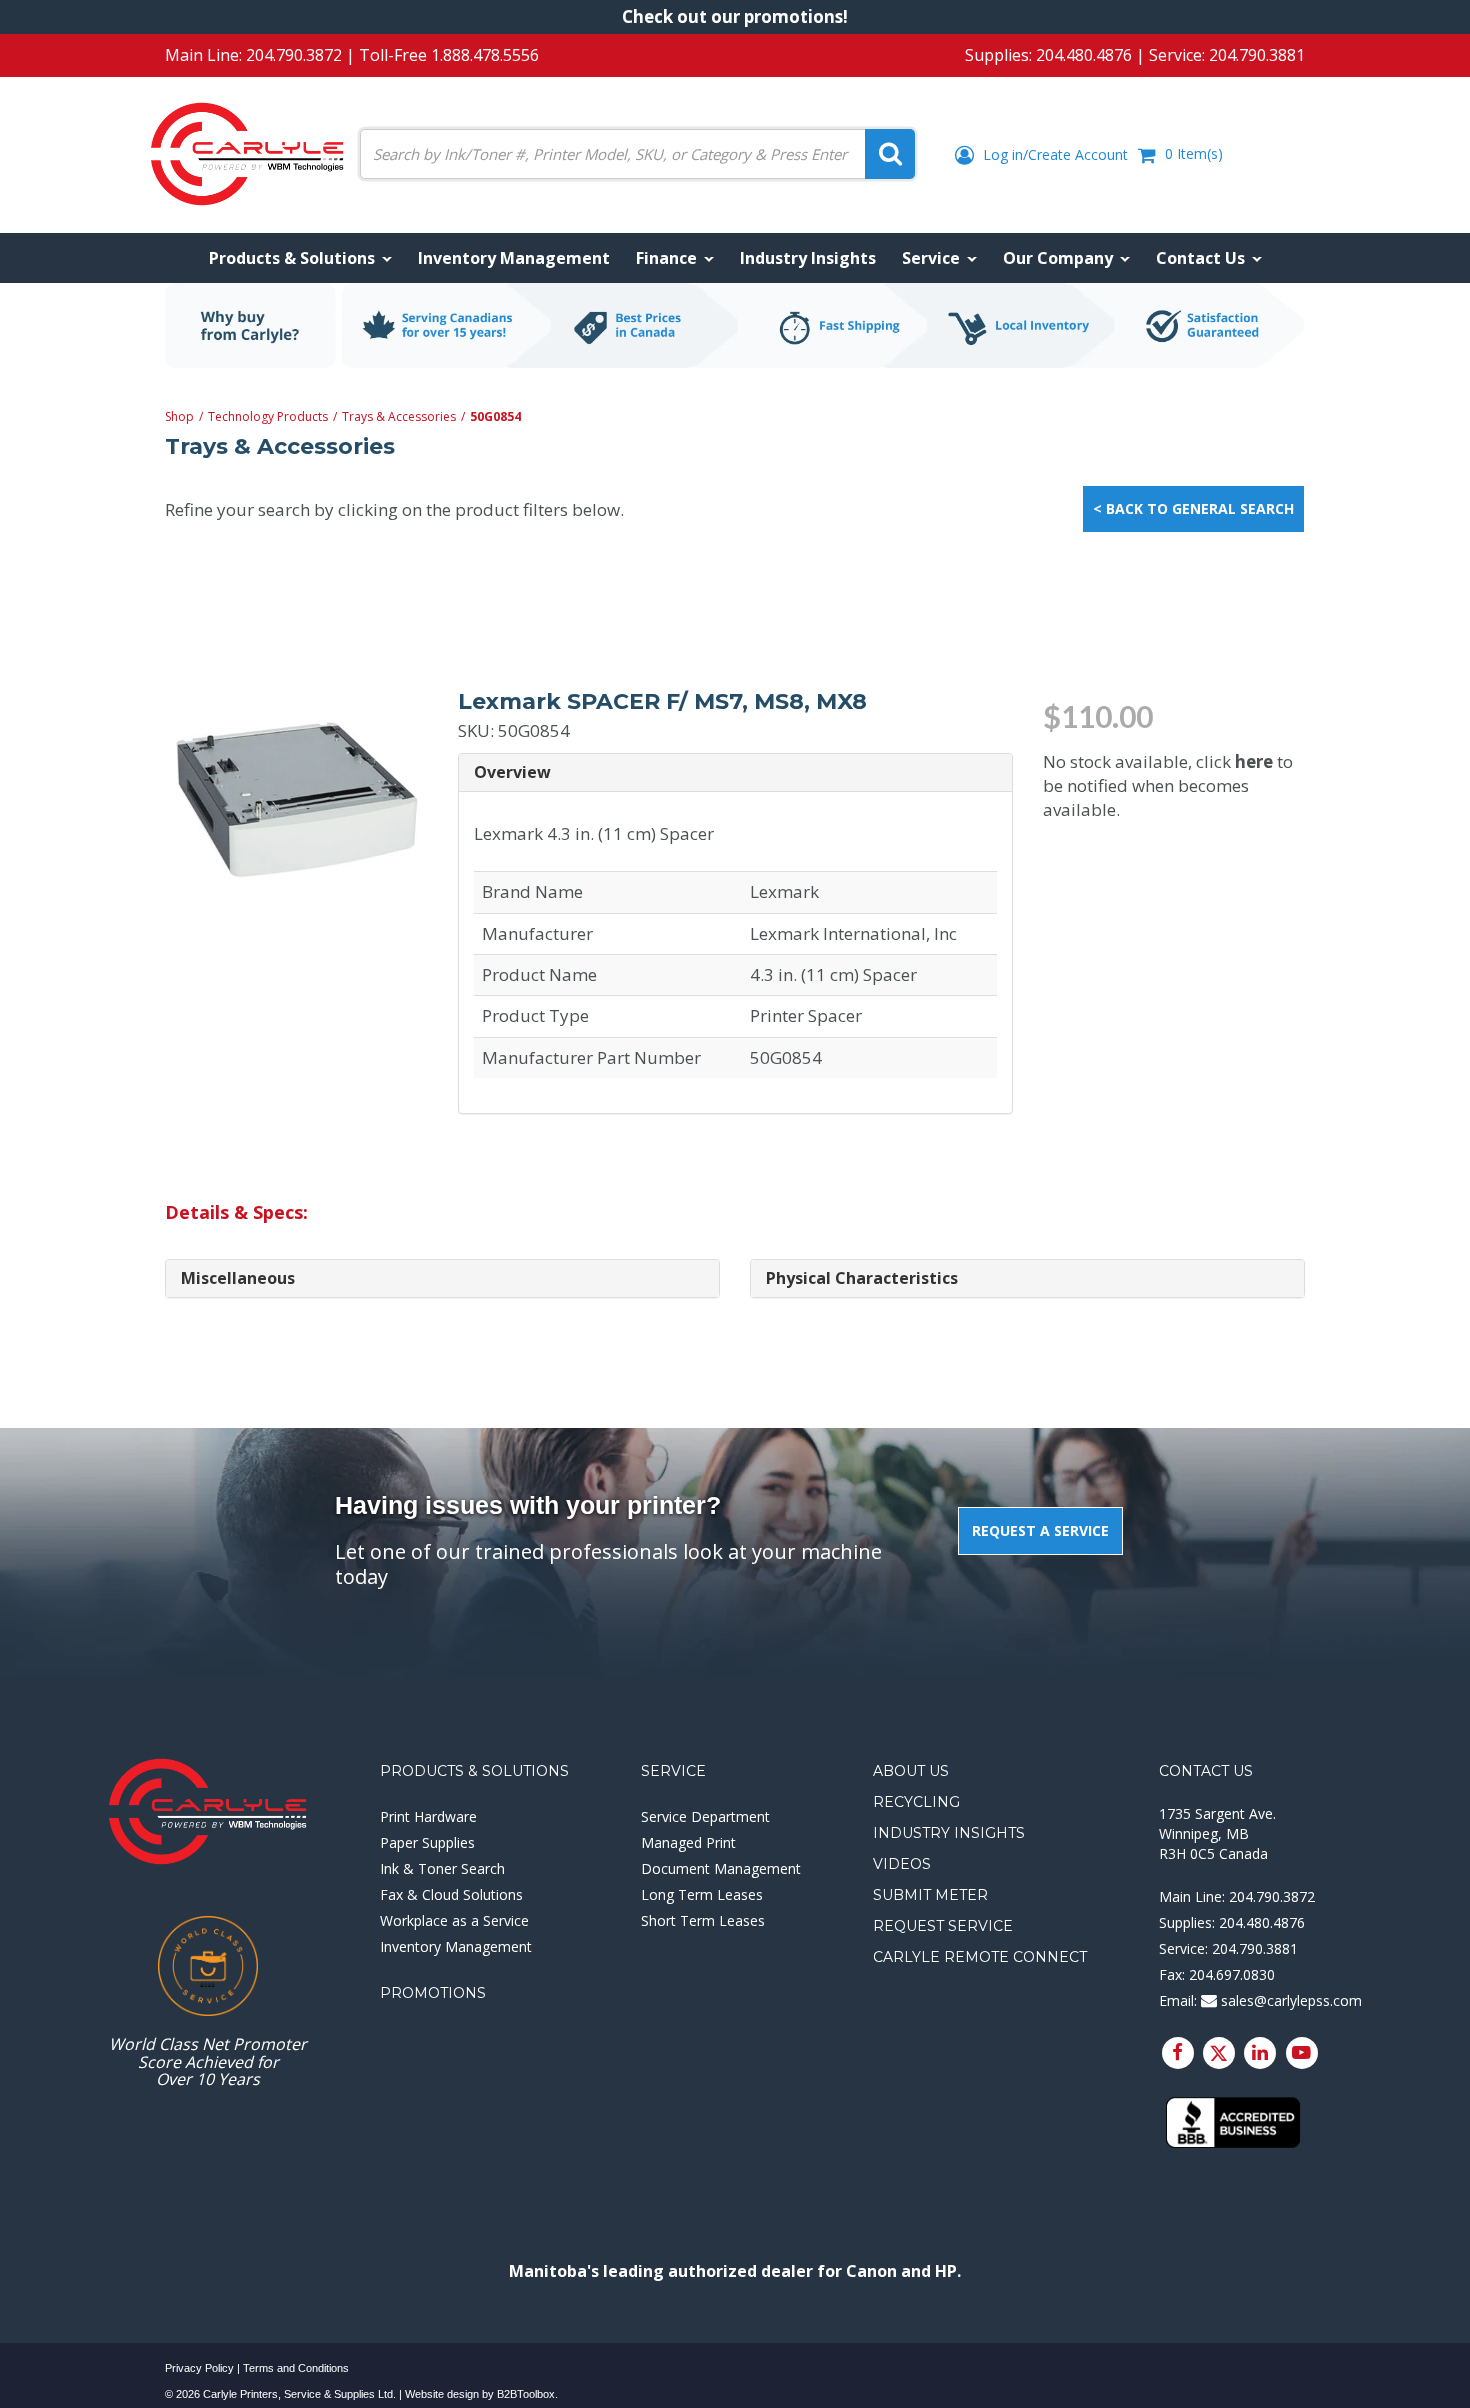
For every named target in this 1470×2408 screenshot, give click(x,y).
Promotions (433, 1993)
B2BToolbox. (527, 2394)
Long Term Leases (702, 1894)
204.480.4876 (1084, 55)
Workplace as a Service (454, 1920)
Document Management (721, 1868)
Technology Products (268, 416)
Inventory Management (456, 1946)
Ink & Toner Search (442, 1868)
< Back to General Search (1193, 508)
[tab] (735, 773)
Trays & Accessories (399, 416)
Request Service (943, 1926)
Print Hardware (428, 1816)
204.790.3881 (1257, 55)
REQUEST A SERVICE (1040, 1530)
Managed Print (688, 1842)
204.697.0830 (1232, 1974)
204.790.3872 (294, 55)
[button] (735, 773)
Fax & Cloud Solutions (451, 1894)
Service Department (705, 1816)
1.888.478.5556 (485, 55)
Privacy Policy (199, 2368)
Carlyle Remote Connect (980, 1957)
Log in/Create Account (1053, 154)
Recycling (916, 1802)
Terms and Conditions (296, 2368)
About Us (911, 1771)
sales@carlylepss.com (1289, 2000)
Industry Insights (949, 1833)
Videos (902, 1864)
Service (673, 1771)
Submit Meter (930, 1895)
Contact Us (1206, 1771)
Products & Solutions (474, 1771)
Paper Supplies (427, 1842)
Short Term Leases (703, 1920)
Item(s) (1194, 153)
